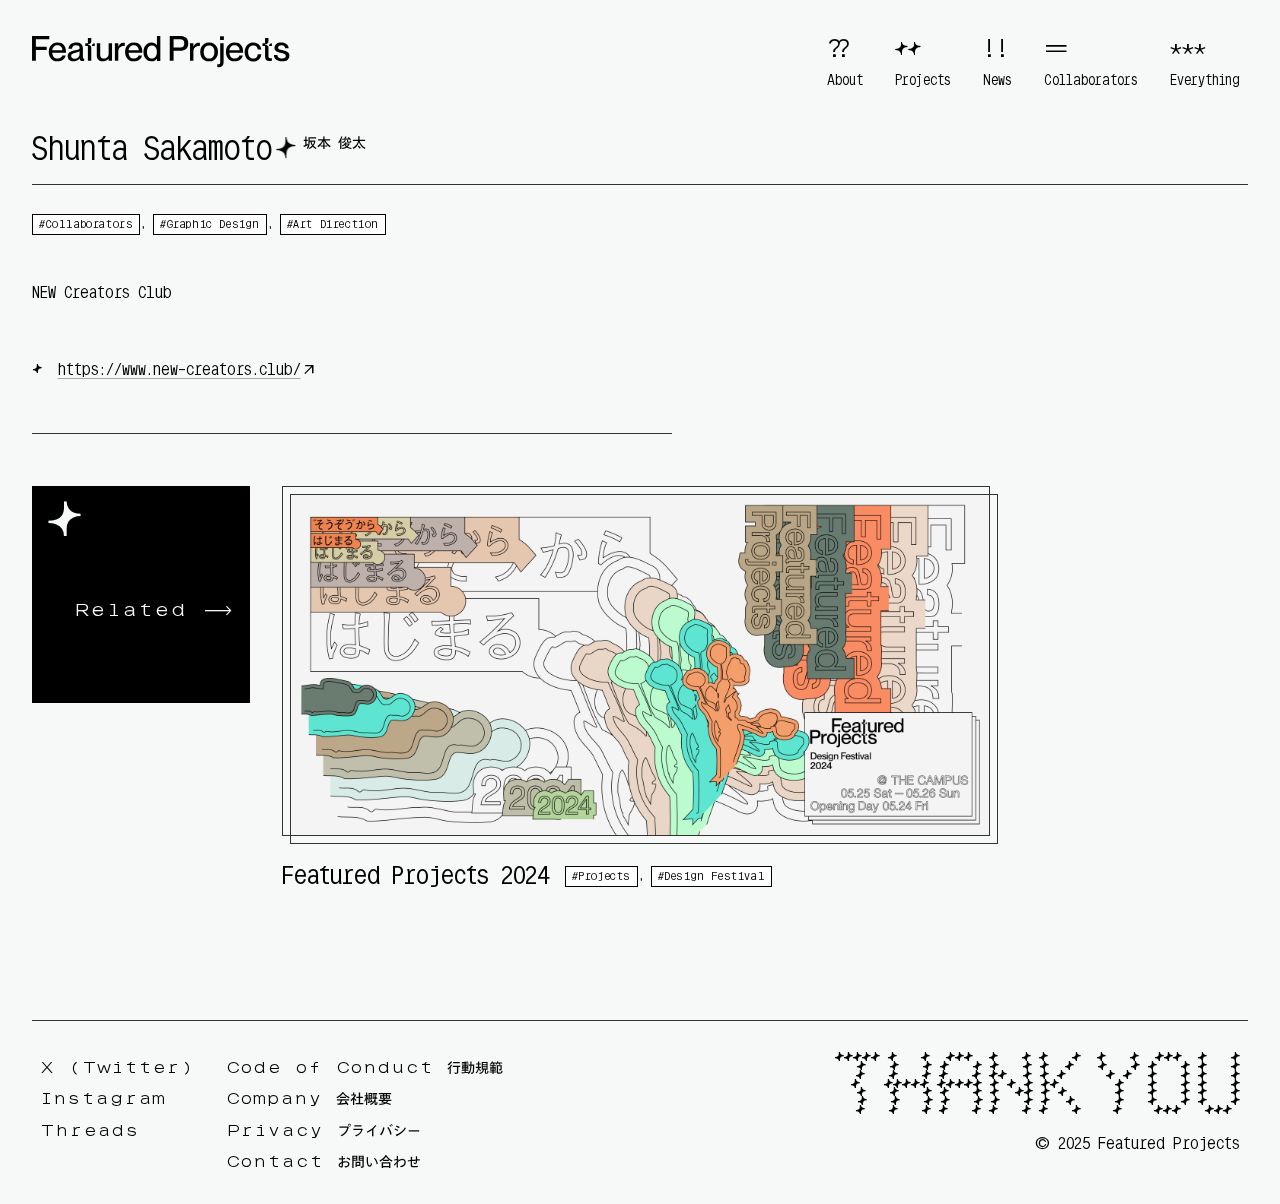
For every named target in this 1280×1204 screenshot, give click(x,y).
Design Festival (714, 876)
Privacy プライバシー (323, 1131)
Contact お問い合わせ (323, 1163)
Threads (89, 1131)
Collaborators (90, 224)
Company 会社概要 (309, 1100)
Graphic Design (213, 224)
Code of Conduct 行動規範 (364, 1068)
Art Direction (336, 224)
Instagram (102, 1100)
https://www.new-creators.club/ (179, 369)
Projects (604, 876)
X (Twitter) (117, 1068)
